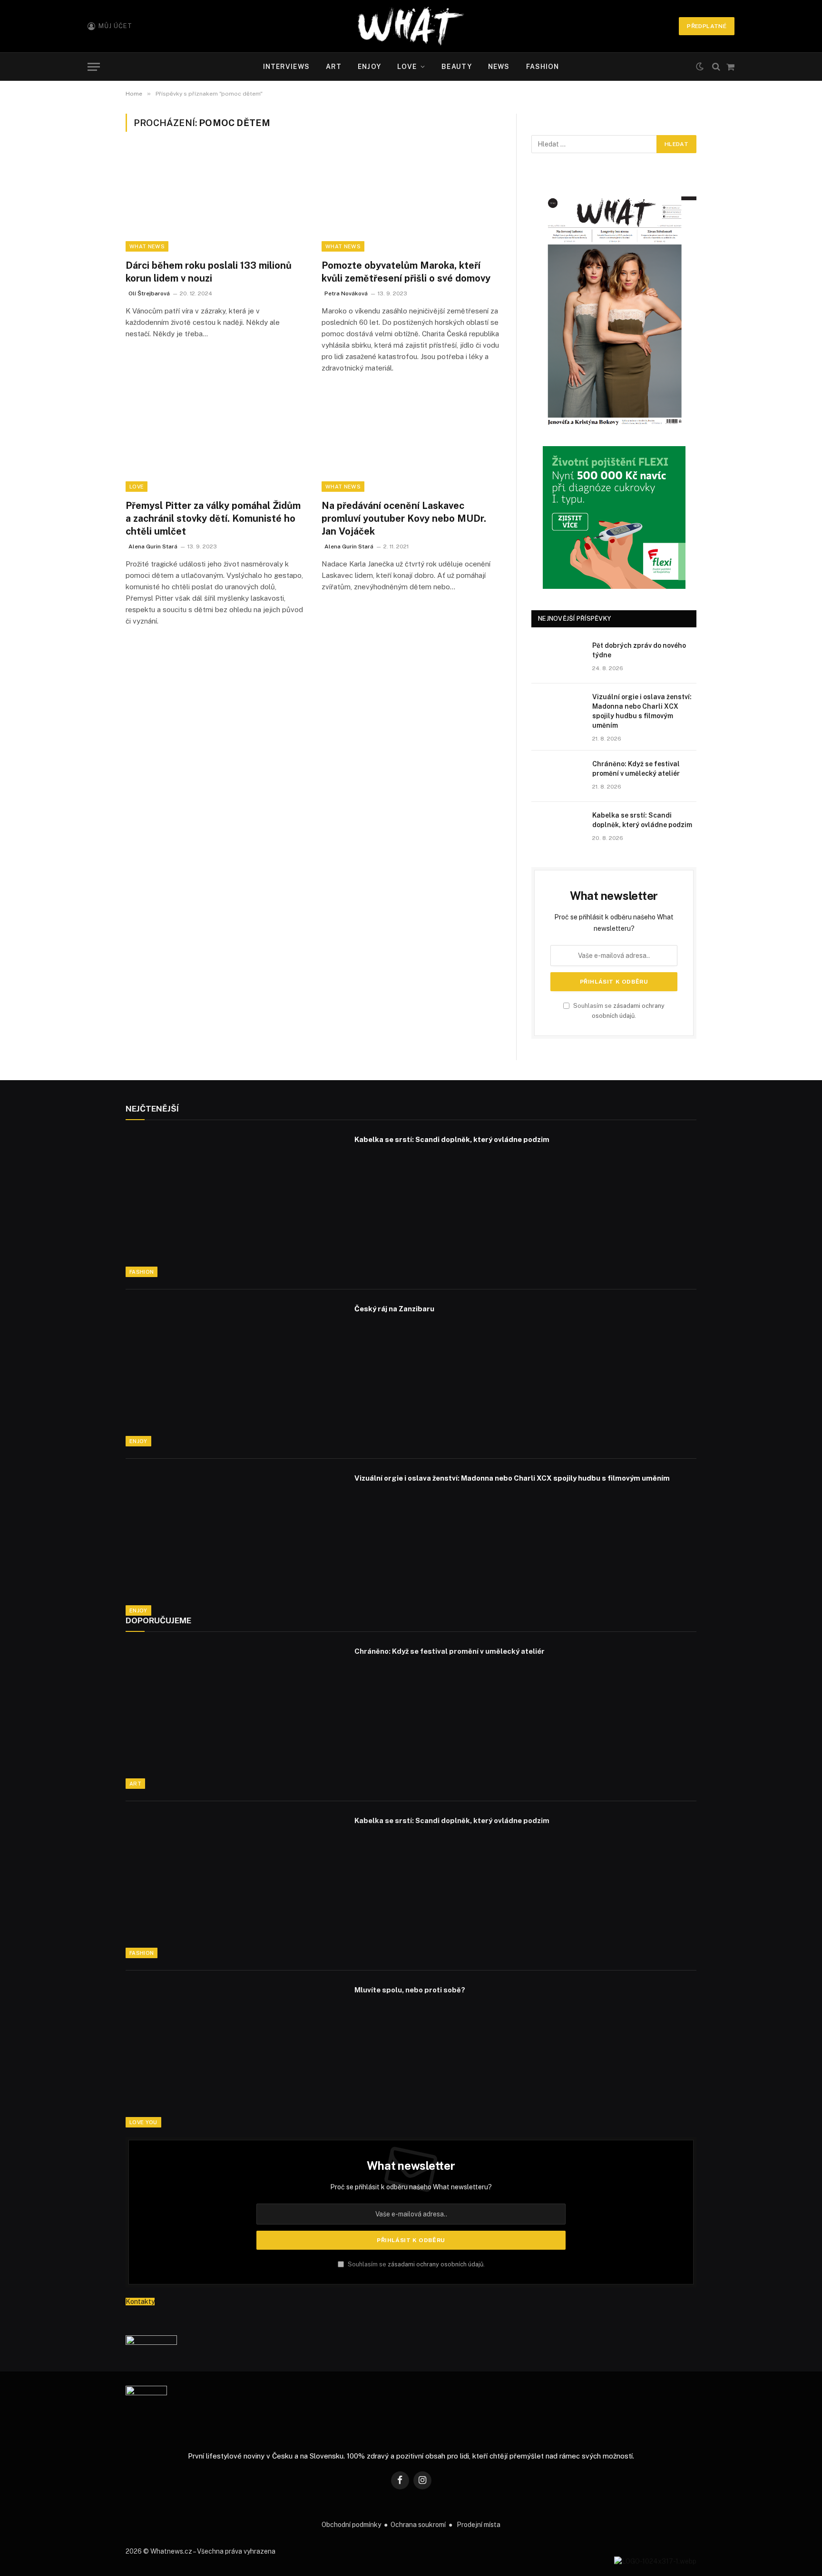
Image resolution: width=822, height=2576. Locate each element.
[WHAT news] (411, 26)
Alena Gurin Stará (153, 546)
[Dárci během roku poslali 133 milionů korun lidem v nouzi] (215, 201)
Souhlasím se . (416, 2264)
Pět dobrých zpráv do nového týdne (639, 650)
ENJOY (369, 67)
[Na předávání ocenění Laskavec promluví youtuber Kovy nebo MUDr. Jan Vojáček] (411, 441)
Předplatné (707, 26)
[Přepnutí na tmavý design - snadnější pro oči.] (700, 67)
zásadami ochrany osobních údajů (435, 2264)
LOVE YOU (143, 2122)
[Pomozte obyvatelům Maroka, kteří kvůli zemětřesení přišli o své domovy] (411, 201)
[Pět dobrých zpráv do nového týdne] (558, 658)
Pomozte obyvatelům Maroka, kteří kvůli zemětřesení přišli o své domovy (406, 272)
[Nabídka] (94, 67)
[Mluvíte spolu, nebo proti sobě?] (234, 2055)
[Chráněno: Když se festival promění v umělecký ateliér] (558, 776)
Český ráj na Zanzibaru (394, 1309)
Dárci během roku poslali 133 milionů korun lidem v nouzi (209, 272)
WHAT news (147, 246)
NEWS (499, 67)
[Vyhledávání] (716, 67)
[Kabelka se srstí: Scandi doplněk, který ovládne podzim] (558, 828)
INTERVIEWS (286, 67)
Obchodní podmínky (351, 2525)
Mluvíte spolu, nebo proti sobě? (410, 1990)
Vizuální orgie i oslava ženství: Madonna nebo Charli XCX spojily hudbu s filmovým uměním (642, 711)
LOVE (407, 67)
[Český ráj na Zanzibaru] (234, 1374)
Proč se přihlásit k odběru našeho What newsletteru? (411, 2187)
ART (334, 67)
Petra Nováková (346, 293)
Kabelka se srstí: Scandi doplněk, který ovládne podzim (642, 820)
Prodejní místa (479, 2525)
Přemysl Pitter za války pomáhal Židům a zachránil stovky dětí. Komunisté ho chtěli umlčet (213, 518)
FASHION (543, 67)
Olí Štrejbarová (149, 293)
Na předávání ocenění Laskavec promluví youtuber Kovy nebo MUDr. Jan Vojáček (404, 518)
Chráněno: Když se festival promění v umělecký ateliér (636, 769)
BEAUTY (457, 67)
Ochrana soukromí (418, 2525)
